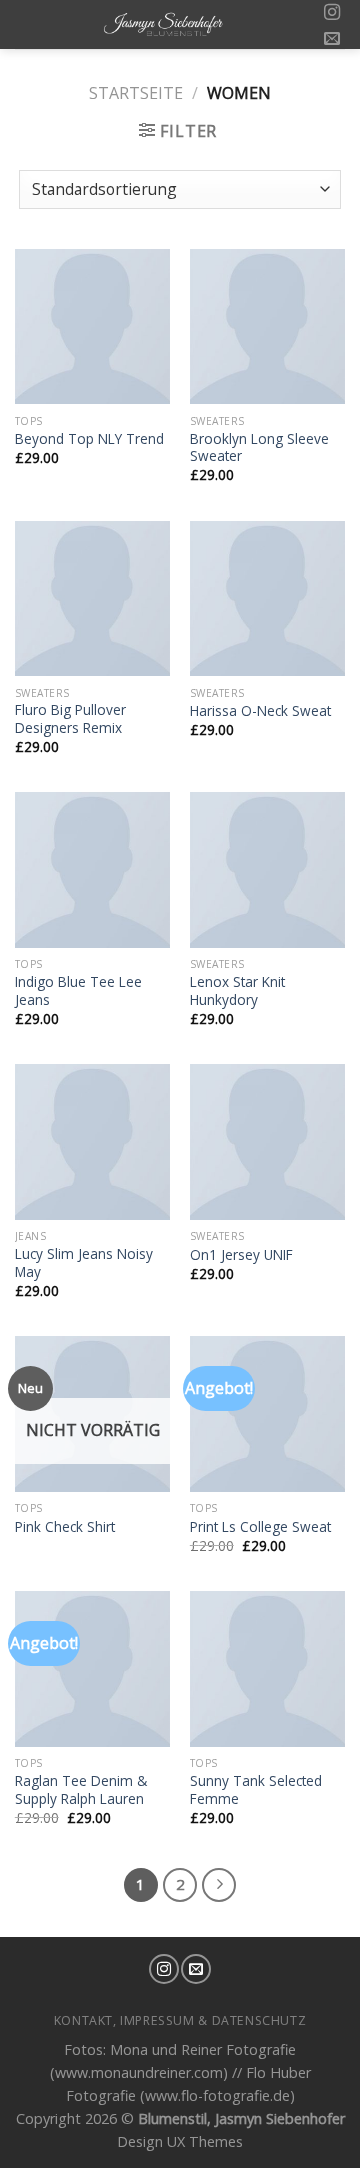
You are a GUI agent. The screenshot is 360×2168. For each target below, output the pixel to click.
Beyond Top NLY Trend (89, 439)
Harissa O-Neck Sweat (260, 711)
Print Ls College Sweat (260, 1527)
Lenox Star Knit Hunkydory (237, 990)
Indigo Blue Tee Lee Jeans (78, 990)
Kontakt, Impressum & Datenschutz (180, 2020)
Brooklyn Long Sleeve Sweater (259, 447)
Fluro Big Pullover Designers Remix (70, 718)
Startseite (136, 93)
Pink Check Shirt (65, 1527)
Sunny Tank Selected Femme (256, 1789)
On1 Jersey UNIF (241, 1255)
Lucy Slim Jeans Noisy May (84, 1262)
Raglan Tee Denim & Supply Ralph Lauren (81, 1789)
